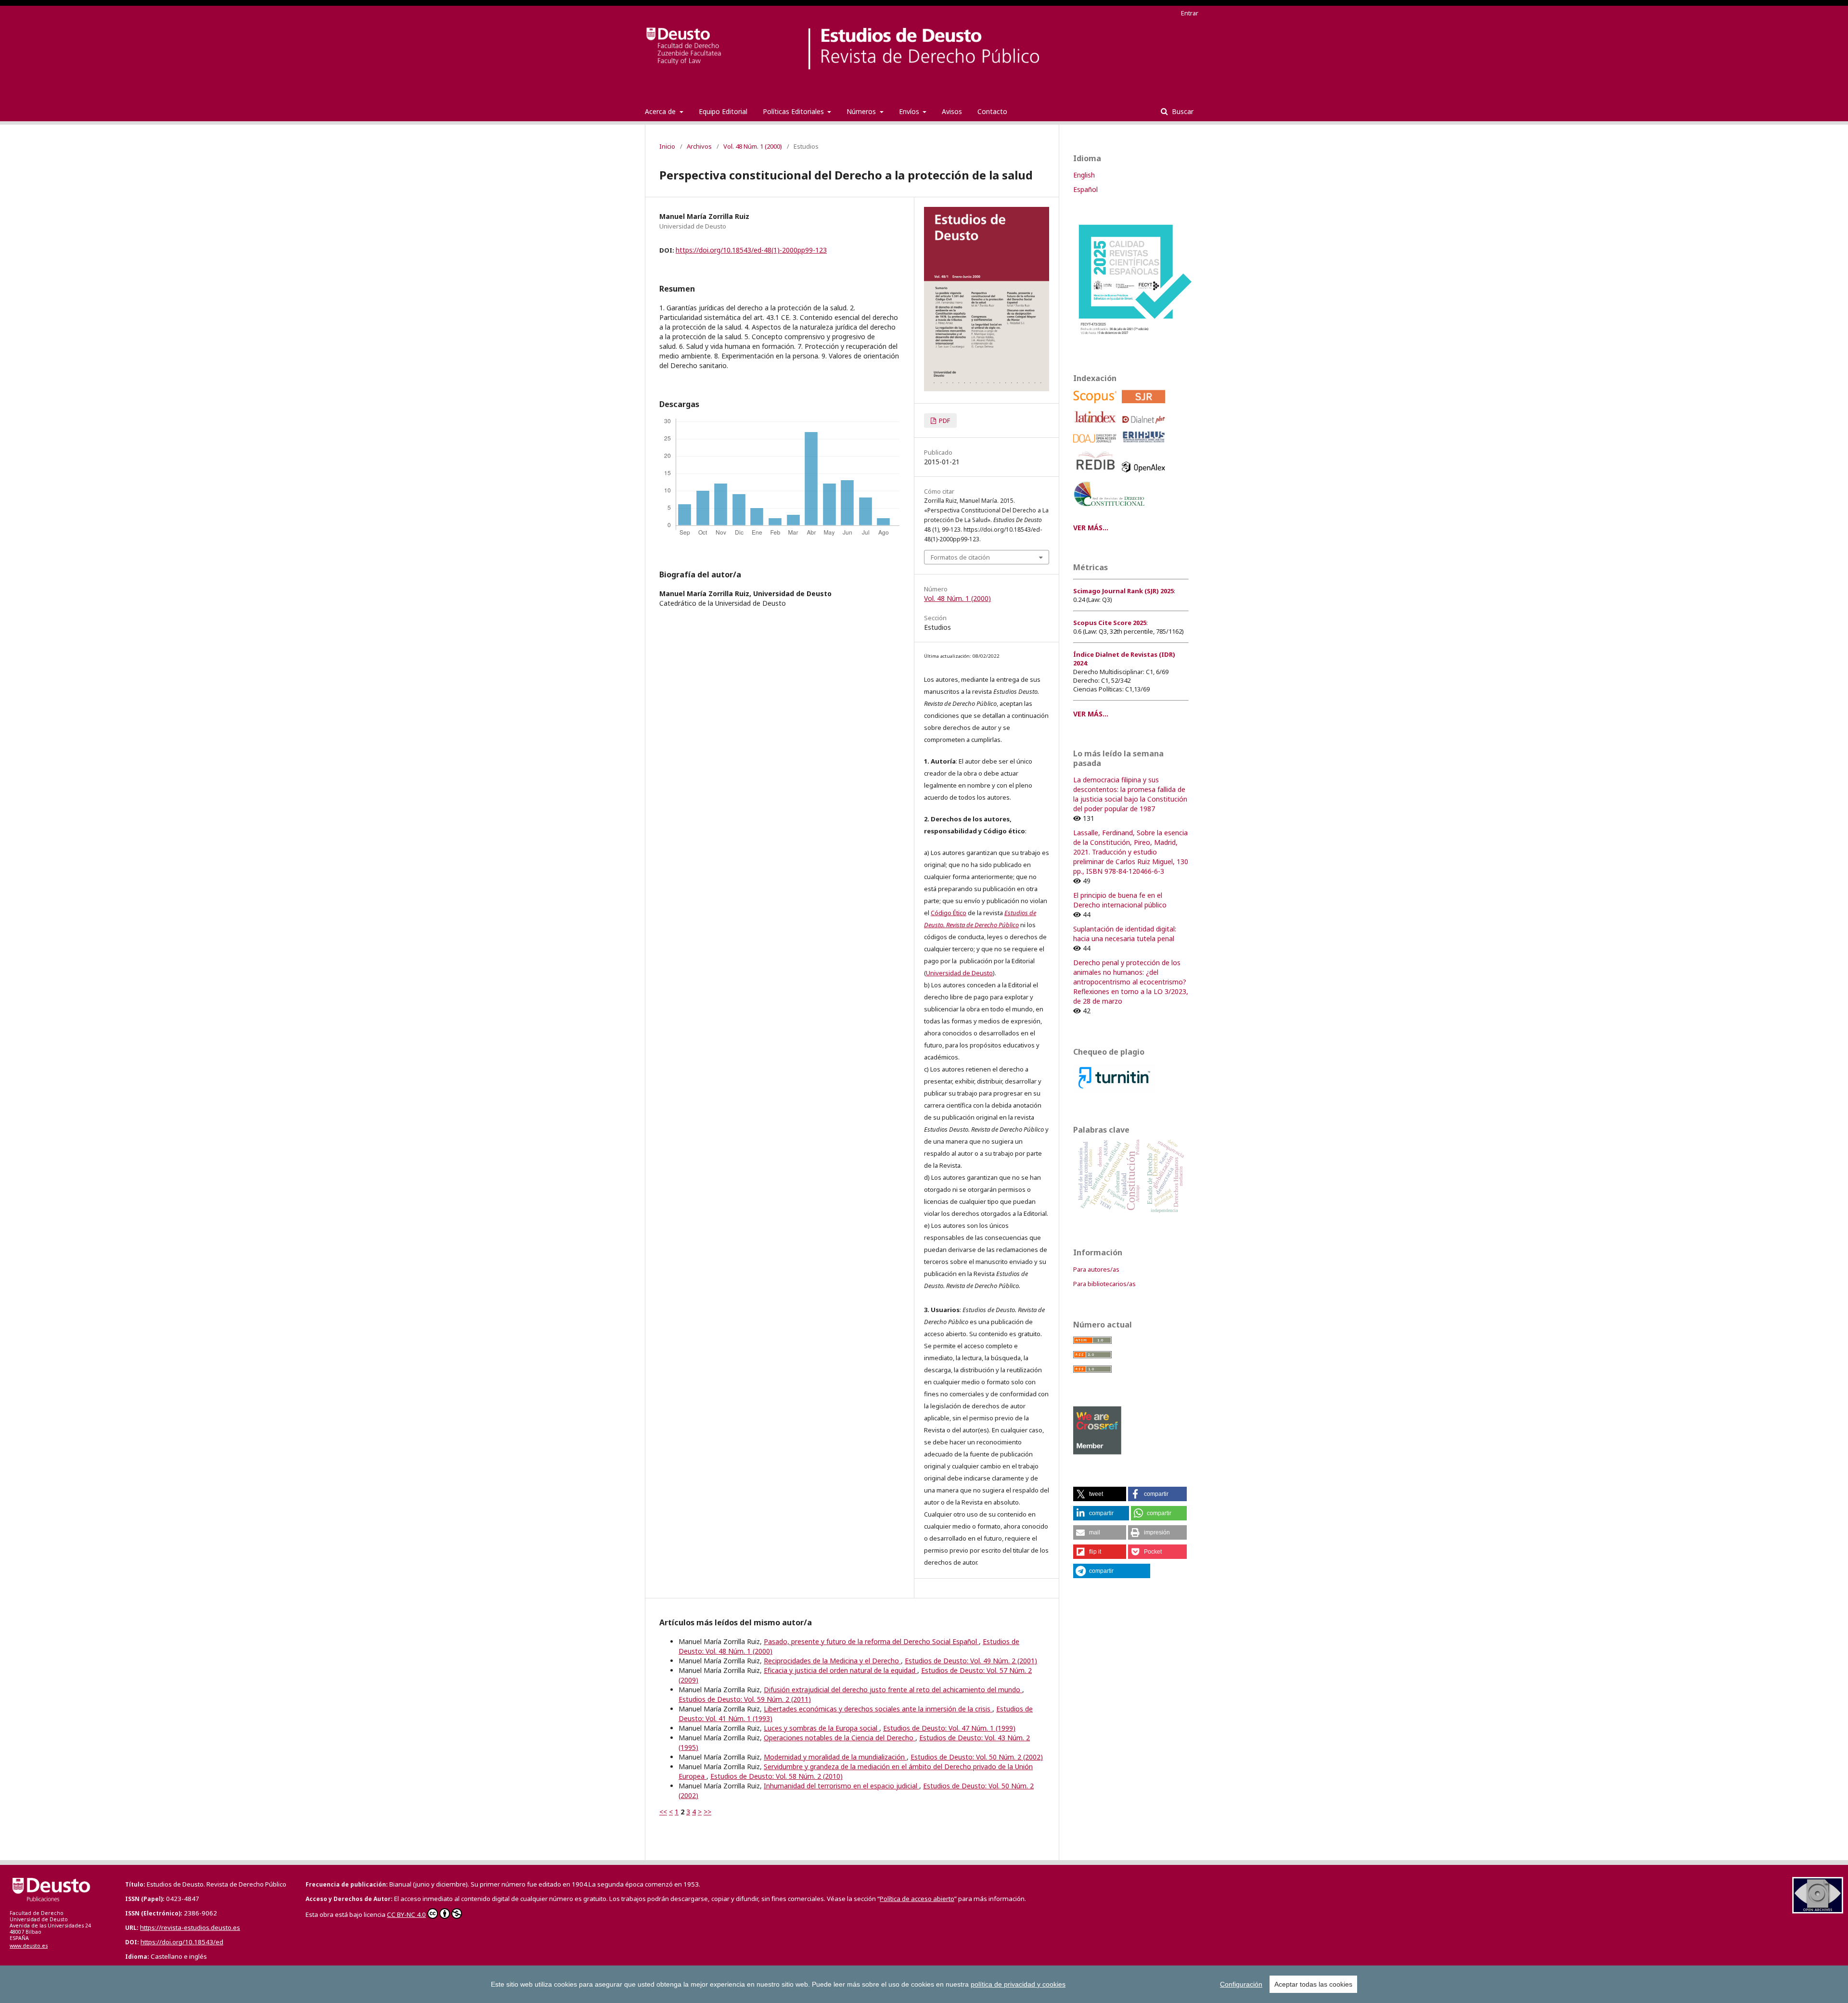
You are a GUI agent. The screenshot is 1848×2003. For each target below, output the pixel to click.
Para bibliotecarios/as (1104, 1284)
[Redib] (1097, 475)
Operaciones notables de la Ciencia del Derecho (840, 1738)
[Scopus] (1097, 405)
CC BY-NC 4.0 (406, 1914)
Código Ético (949, 913)
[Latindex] (1097, 426)
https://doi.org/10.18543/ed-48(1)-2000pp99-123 (751, 250)
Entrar (1190, 13)
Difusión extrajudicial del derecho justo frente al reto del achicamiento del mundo (893, 1690)
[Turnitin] (1114, 1090)
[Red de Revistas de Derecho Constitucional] (1111, 510)
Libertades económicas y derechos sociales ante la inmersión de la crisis (878, 1709)
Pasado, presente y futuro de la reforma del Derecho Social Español (871, 1641)
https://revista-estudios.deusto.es (190, 1927)
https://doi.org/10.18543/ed (182, 1942)
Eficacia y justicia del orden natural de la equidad (841, 1670)
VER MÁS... (1091, 528)
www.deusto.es (29, 1946)
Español (1085, 189)
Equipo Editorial (723, 111)
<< (663, 1812)
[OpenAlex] (1145, 475)
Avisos (952, 111)
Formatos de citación (960, 557)
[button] (1100, 1494)
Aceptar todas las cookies (1313, 1984)
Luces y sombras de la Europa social (821, 1728)
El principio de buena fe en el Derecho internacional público (1120, 900)
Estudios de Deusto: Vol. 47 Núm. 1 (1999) (949, 1728)
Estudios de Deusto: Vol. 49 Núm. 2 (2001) (971, 1661)
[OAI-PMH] (1818, 1911)
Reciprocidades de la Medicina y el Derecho (832, 1661)
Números (862, 111)
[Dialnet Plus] (1145, 426)
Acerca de (661, 111)
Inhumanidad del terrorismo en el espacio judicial (841, 1786)
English (1084, 175)
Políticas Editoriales (794, 111)
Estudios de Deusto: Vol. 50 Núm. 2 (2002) (977, 1757)
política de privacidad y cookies (1018, 1984)
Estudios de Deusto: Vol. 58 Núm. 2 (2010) (776, 1776)
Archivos (699, 146)
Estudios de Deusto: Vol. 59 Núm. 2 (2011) (745, 1699)
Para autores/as (1096, 1269)
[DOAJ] (1097, 445)
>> (707, 1812)
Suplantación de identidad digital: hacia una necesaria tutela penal (1125, 934)
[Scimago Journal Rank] (1145, 405)
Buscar (1182, 111)
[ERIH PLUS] (1145, 445)
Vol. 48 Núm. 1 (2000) (753, 146)
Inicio (667, 146)
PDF (944, 421)
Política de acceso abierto (917, 1899)
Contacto (992, 111)
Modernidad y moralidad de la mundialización (835, 1757)
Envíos (910, 111)
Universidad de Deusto (959, 973)
